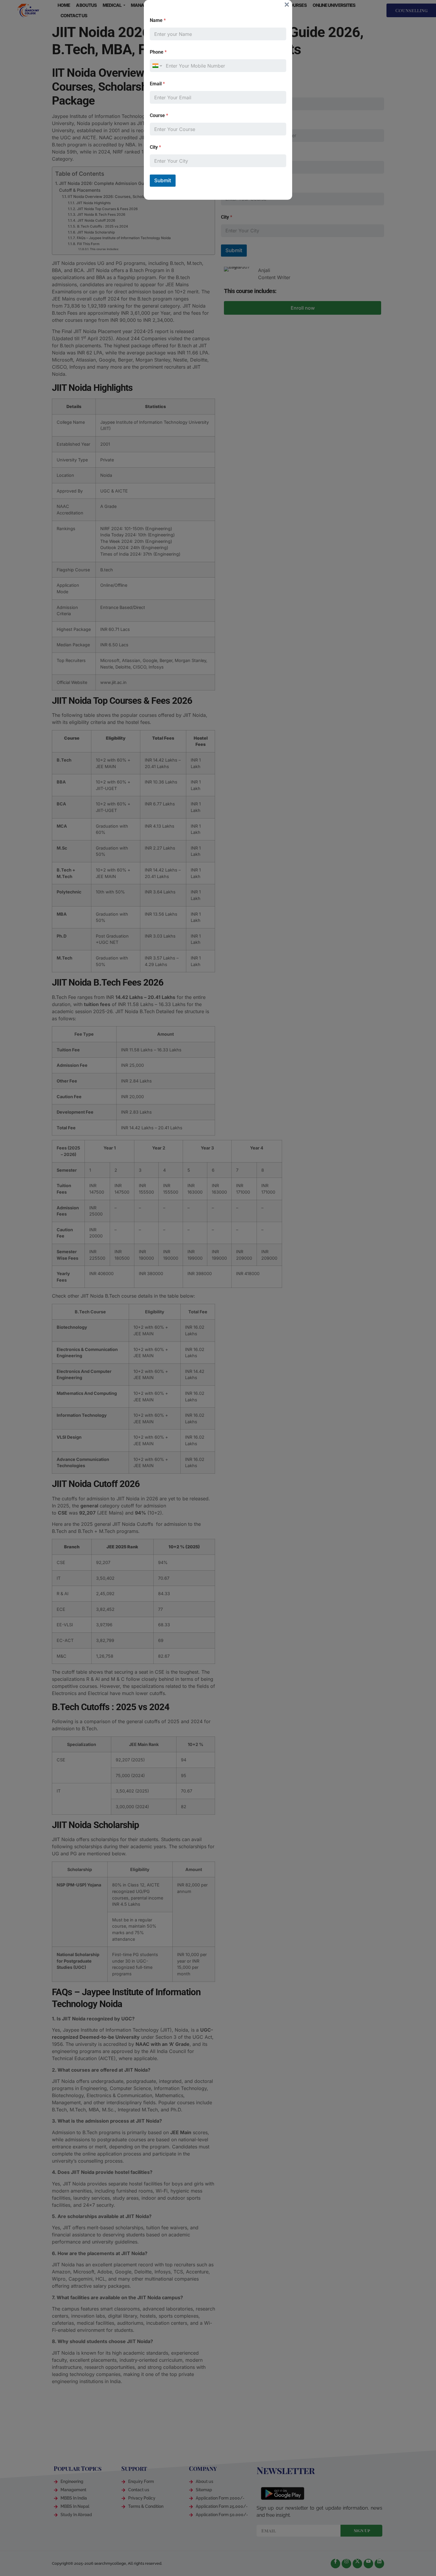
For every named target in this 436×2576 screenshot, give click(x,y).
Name (158, 20)
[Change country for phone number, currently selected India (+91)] (157, 66)
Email (157, 84)
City (155, 147)
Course (159, 115)
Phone (158, 52)
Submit (163, 180)
